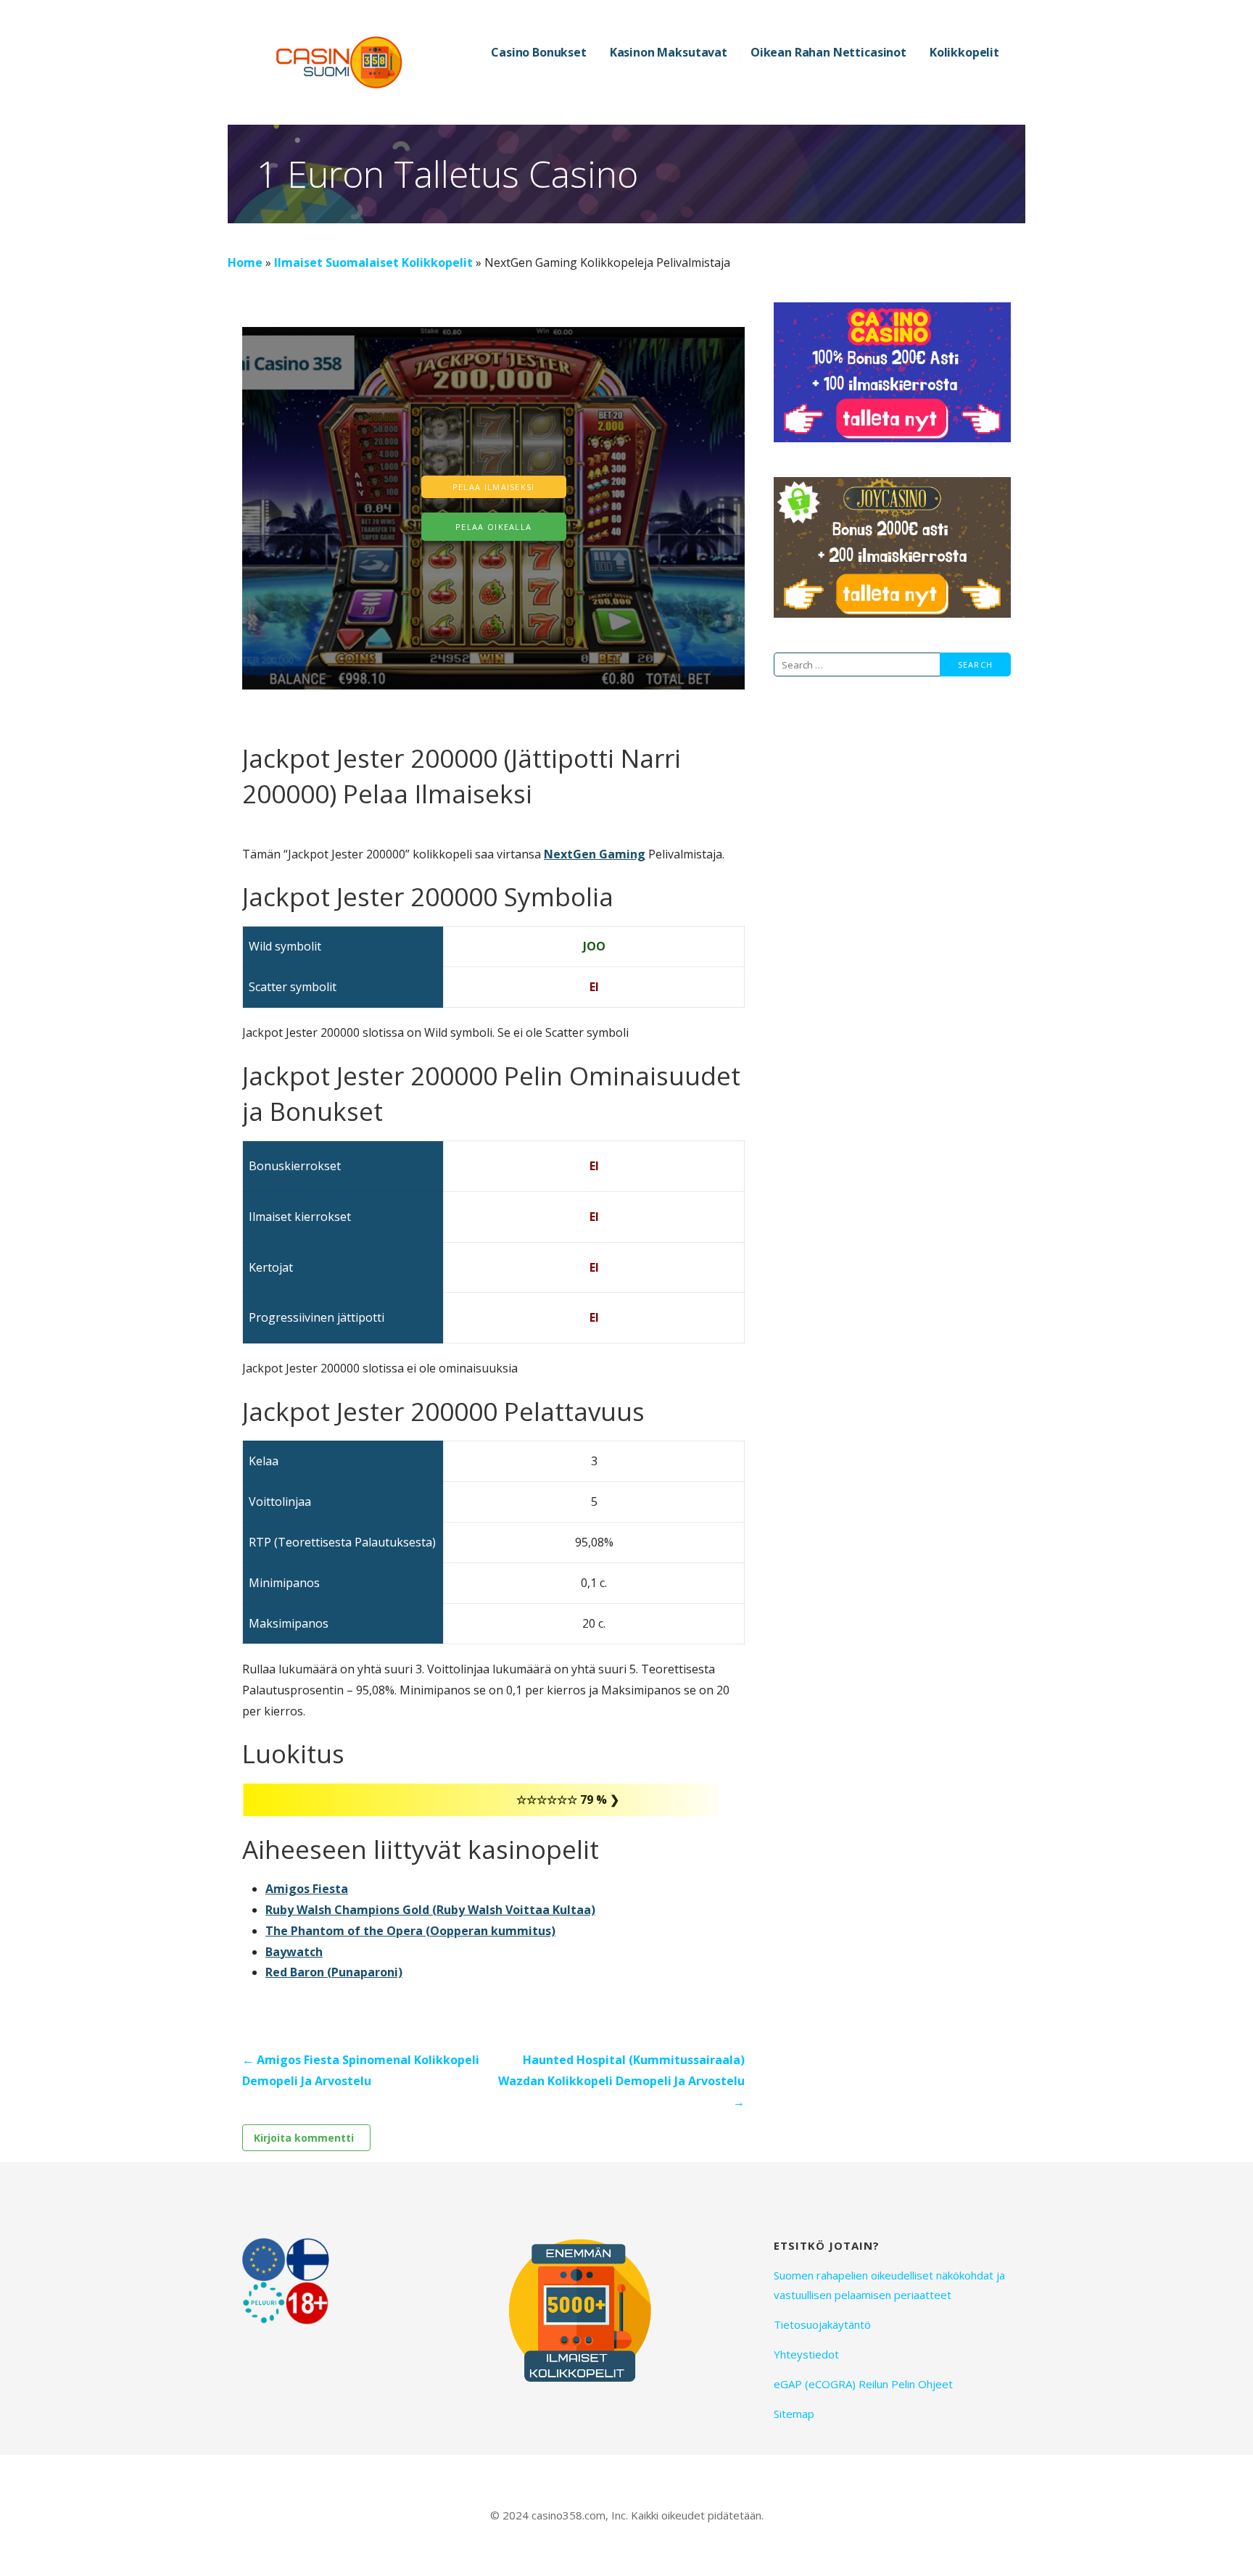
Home (245, 262)
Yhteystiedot (806, 2354)
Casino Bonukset (539, 52)
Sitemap (794, 2414)
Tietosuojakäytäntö (822, 2324)
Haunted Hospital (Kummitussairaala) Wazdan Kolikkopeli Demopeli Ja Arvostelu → (621, 2081)
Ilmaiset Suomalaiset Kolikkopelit (373, 262)
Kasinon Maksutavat (669, 52)
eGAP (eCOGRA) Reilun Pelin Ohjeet (863, 2384)
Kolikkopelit (964, 52)
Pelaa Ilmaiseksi (494, 487)
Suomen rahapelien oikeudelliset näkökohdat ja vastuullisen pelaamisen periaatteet (889, 2285)
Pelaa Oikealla (494, 527)
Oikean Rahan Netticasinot (828, 52)
